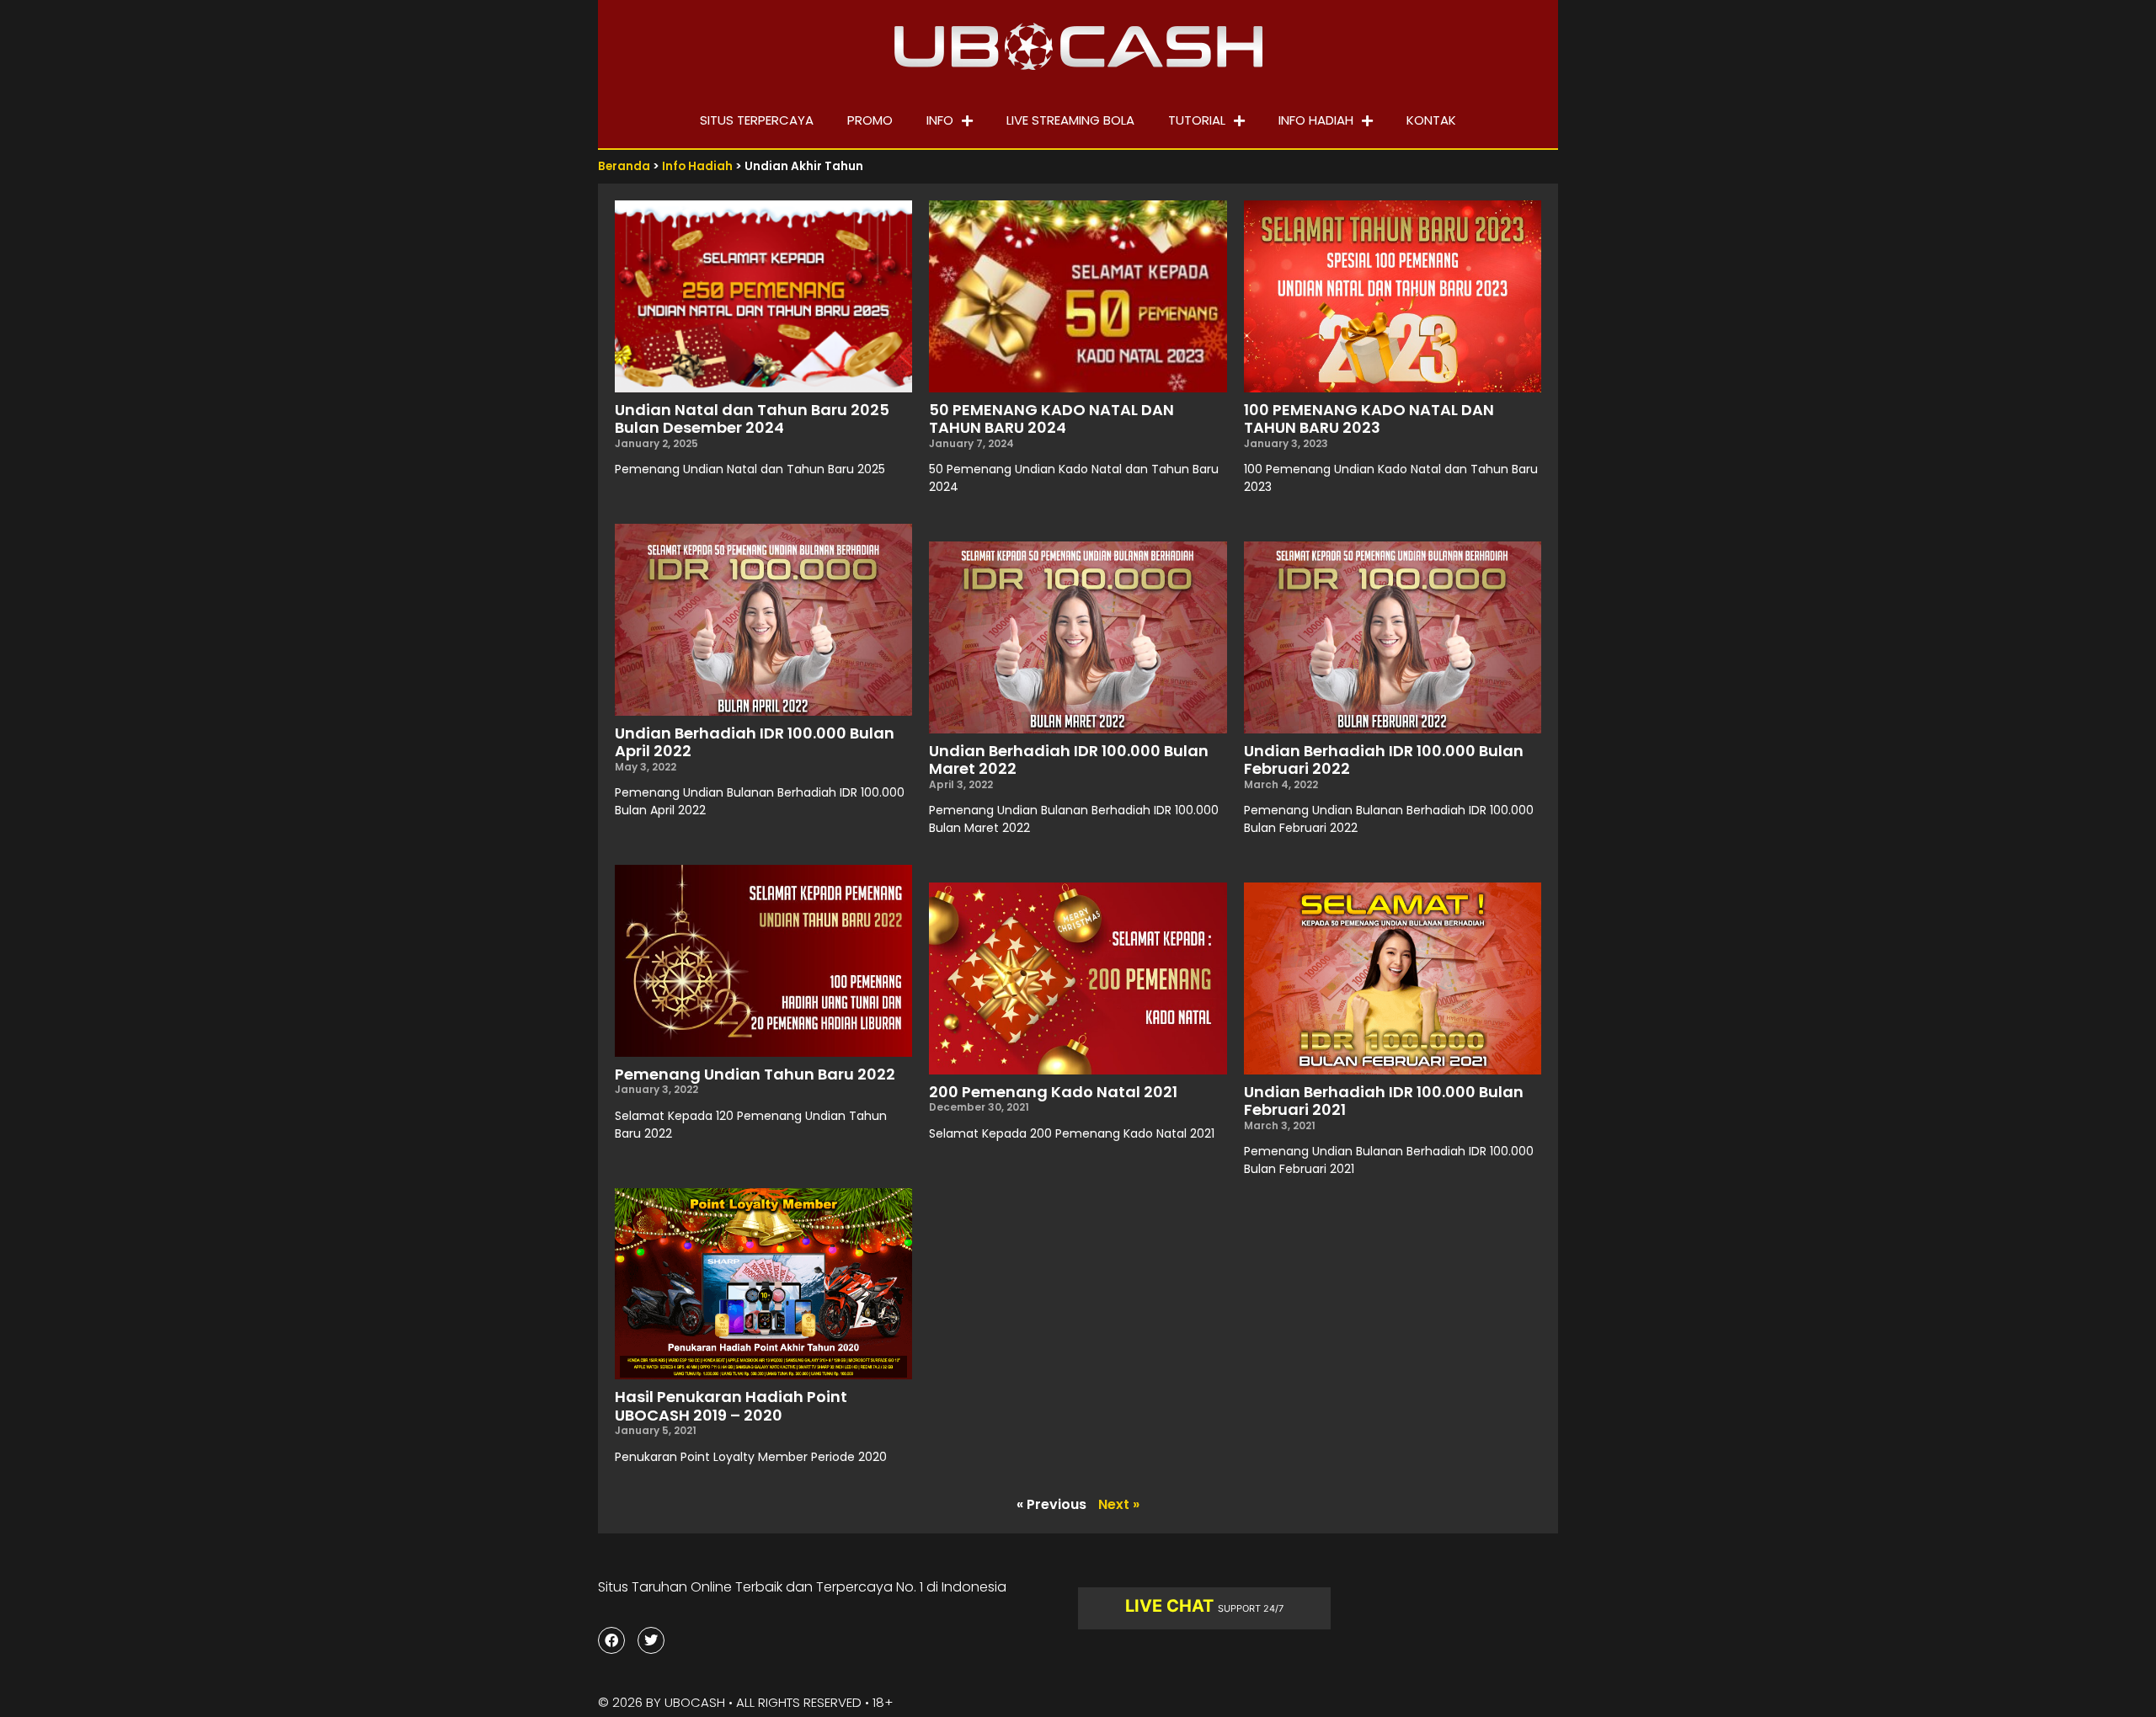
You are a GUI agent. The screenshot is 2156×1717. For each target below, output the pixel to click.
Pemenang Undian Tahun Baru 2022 (755, 1074)
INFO (940, 120)
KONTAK (1431, 120)
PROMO (870, 120)
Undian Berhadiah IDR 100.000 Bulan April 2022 (755, 742)
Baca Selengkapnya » (670, 498)
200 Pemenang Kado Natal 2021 (1053, 1092)
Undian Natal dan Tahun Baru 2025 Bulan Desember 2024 (752, 419)
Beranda (624, 166)
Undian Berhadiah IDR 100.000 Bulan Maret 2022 (1069, 760)
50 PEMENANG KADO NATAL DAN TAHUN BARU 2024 (1051, 419)
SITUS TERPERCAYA (757, 120)
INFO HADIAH (1316, 120)
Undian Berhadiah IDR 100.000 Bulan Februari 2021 (1384, 1101)
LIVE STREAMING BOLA (1070, 120)
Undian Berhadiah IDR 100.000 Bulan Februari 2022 (1384, 760)
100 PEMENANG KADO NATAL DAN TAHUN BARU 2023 (1369, 419)
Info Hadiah (697, 166)
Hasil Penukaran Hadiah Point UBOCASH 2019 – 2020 (731, 1406)
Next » (1119, 1504)
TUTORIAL (1197, 120)
